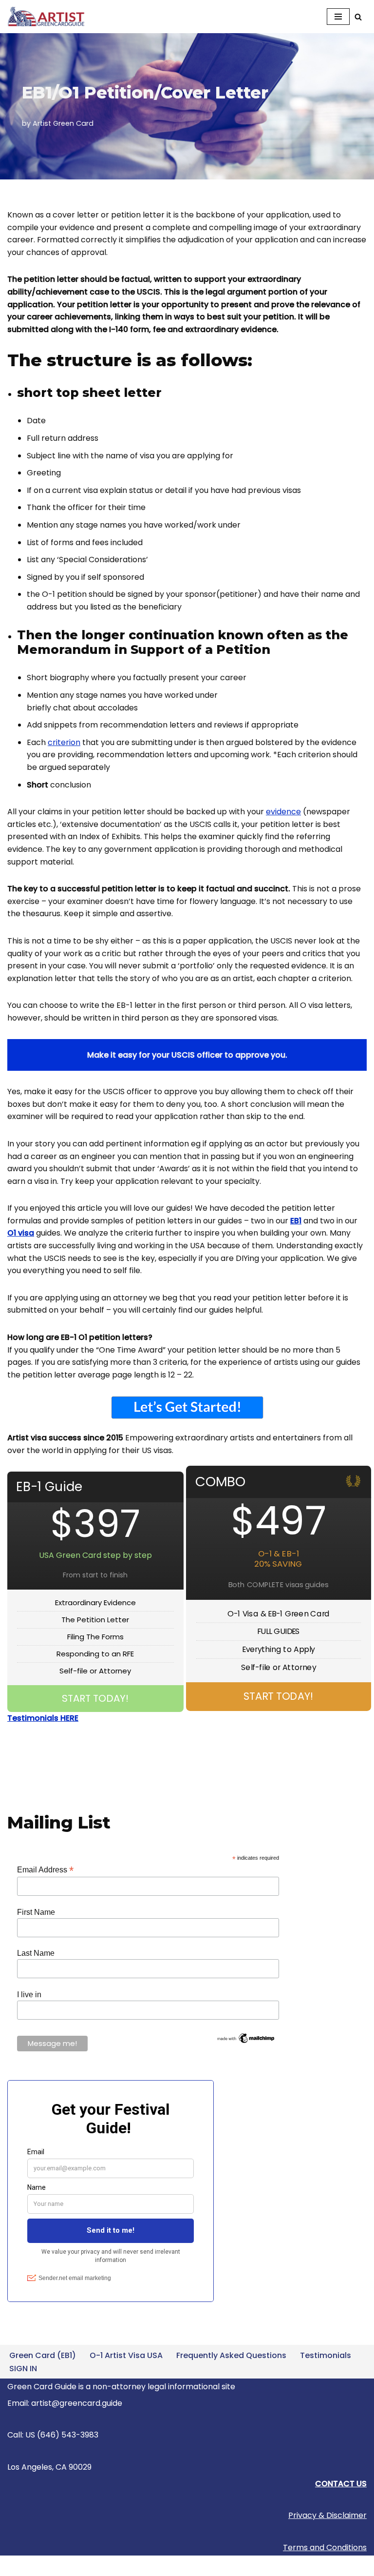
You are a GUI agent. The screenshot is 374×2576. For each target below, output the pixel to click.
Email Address (45, 1870)
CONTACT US (341, 2484)
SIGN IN (23, 2369)
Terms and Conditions (325, 2547)
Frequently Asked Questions (231, 2355)
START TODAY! (95, 1698)
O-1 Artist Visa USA (126, 2355)
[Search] (358, 17)
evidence (283, 812)
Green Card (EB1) (43, 2355)
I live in (29, 1995)
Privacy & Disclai (319, 2515)
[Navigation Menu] (338, 17)
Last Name (36, 1953)
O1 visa (21, 1233)
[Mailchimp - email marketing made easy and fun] (246, 2042)
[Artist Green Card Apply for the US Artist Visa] (49, 17)
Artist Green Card (63, 123)
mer (359, 2515)
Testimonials (326, 2355)
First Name (36, 1912)
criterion (64, 742)
